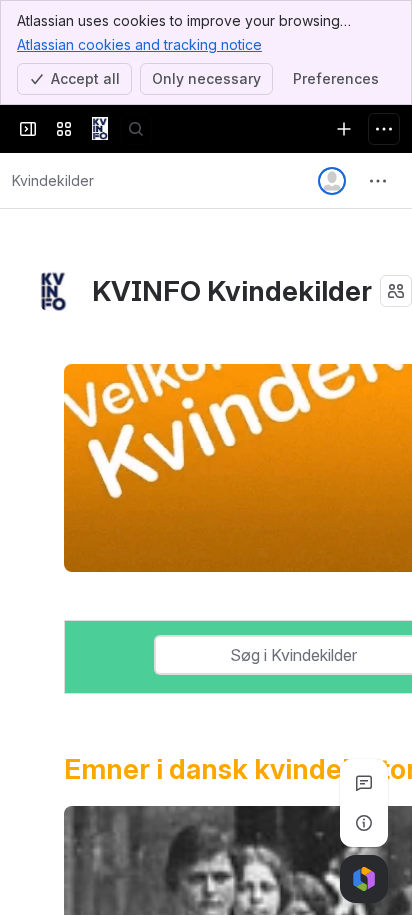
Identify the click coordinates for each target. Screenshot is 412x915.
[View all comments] (364, 783)
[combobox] (168, 655)
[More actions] (378, 181)
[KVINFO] (100, 129)
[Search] (136, 129)
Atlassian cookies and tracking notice (139, 44)
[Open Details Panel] (364, 823)
